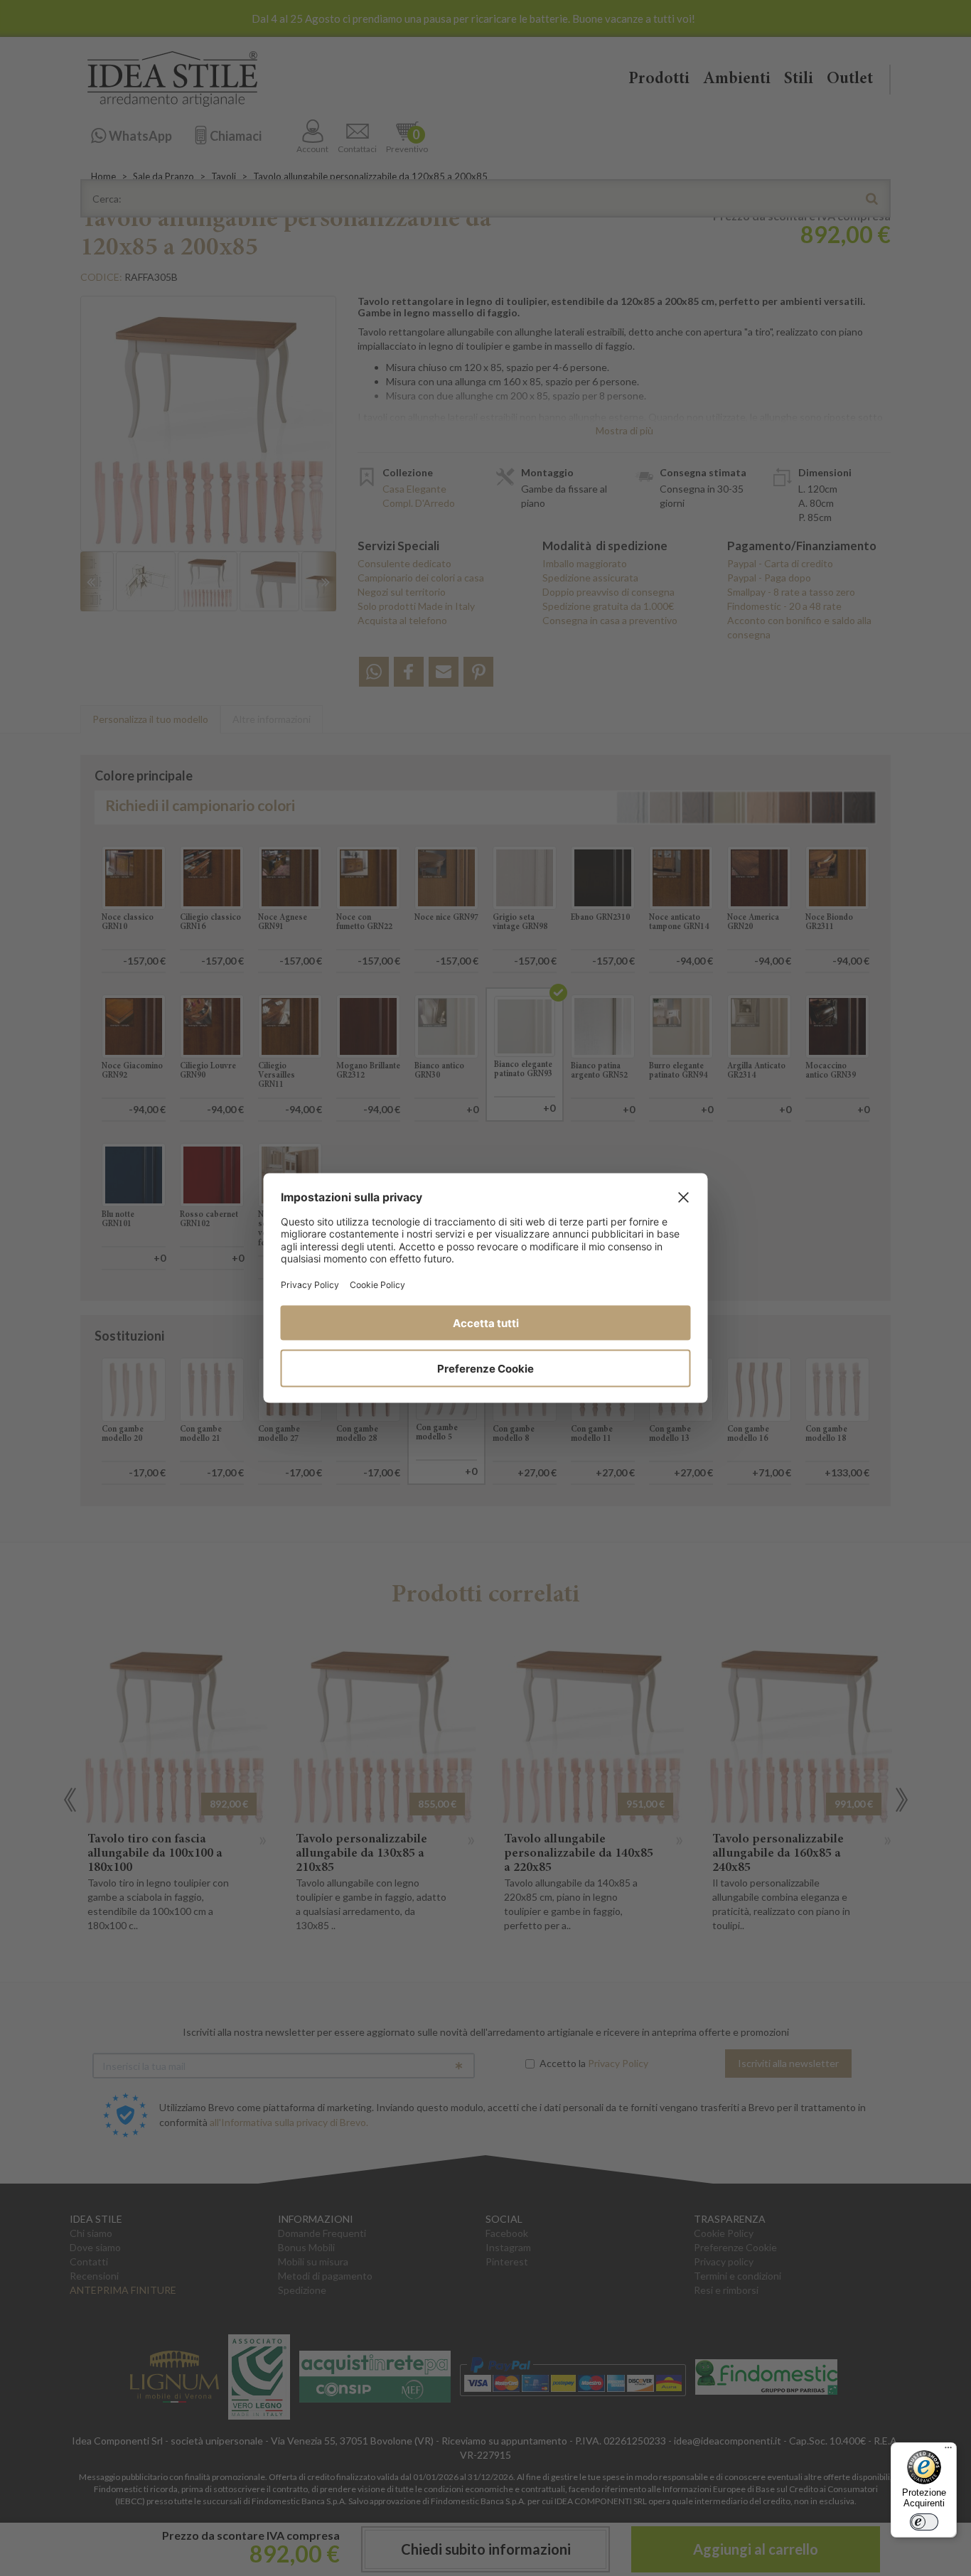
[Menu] (948, 2451)
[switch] (924, 2522)
